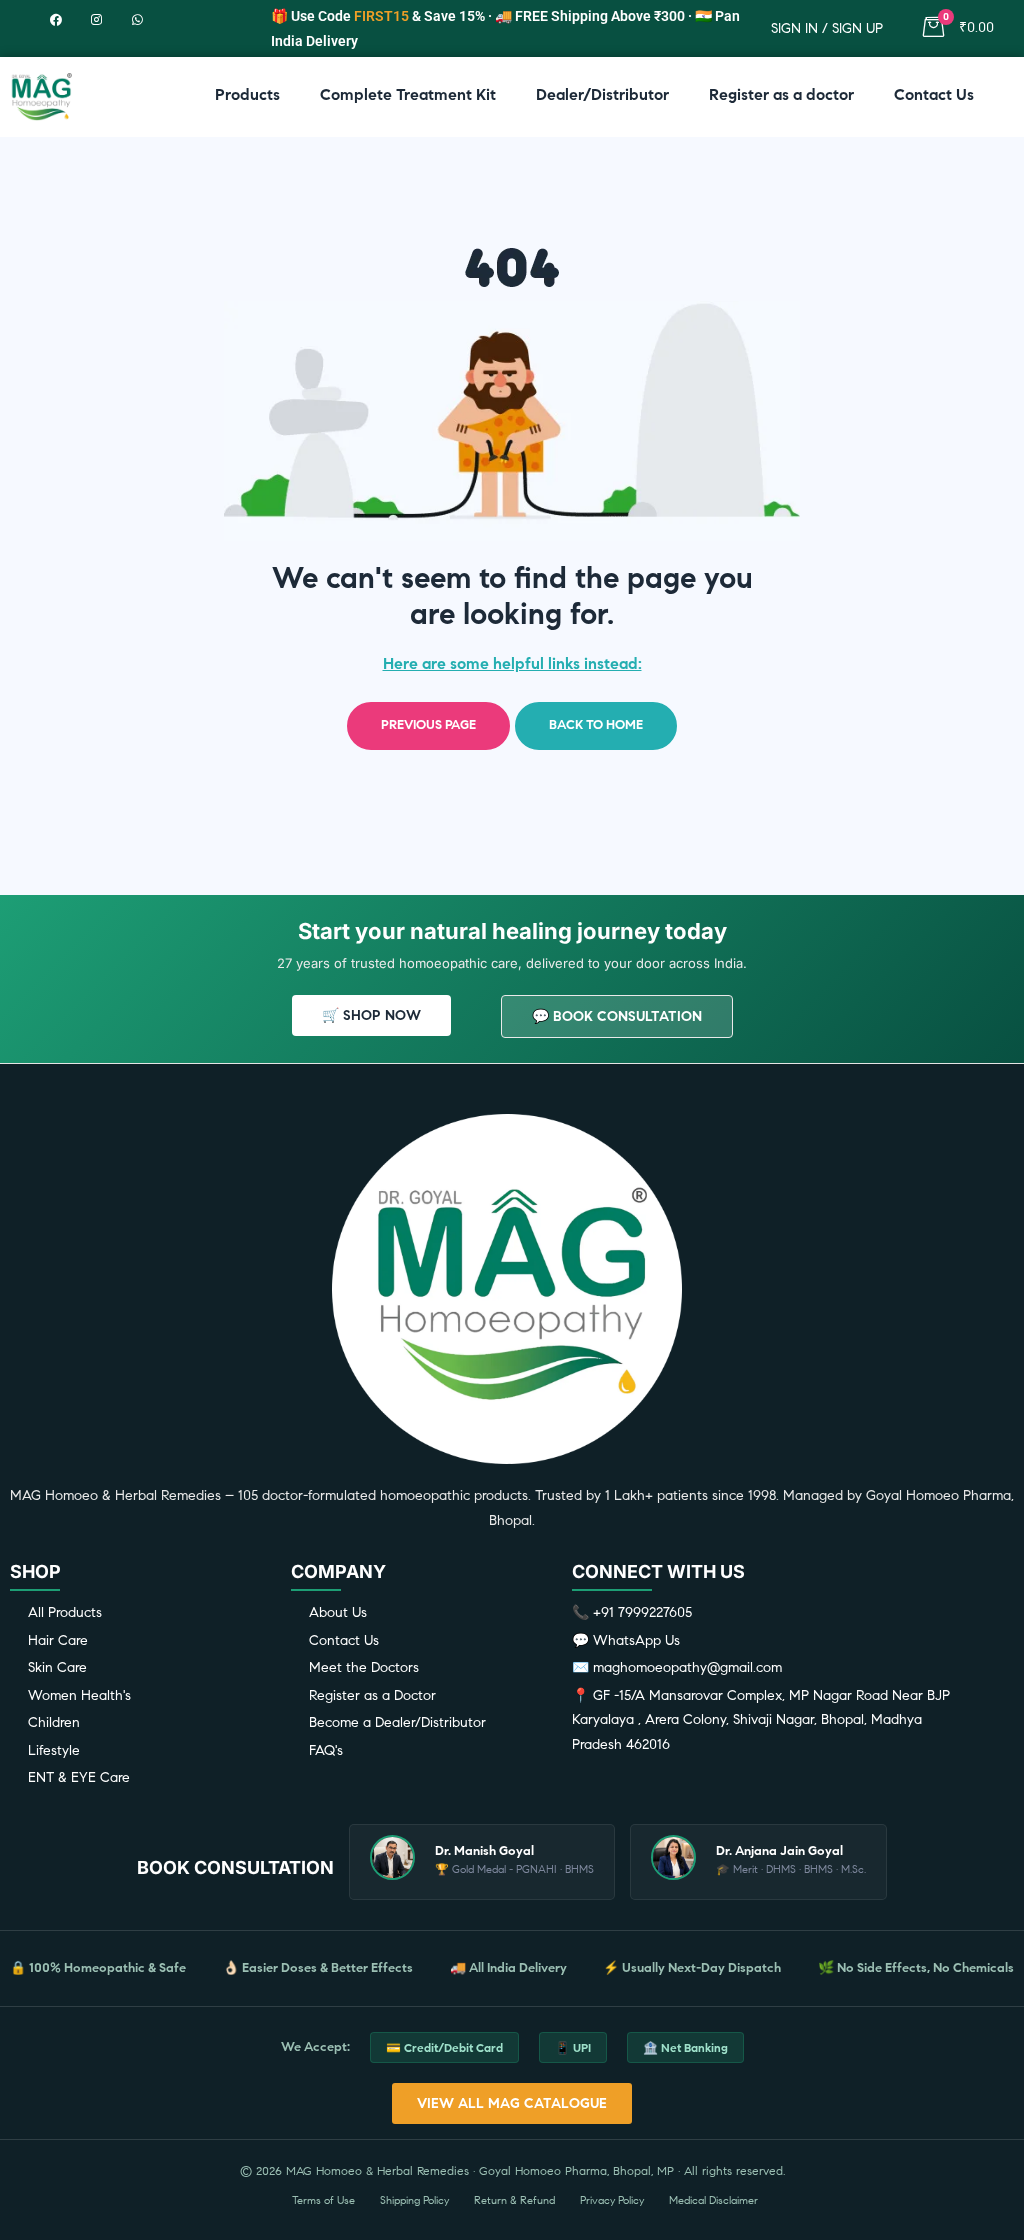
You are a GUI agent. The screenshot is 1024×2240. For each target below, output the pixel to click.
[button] (371, 1015)
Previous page (428, 725)
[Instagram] (96, 19)
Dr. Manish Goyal (484, 1851)
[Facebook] (55, 19)
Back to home (596, 725)
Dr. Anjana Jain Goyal (779, 1851)
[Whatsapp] (137, 19)
